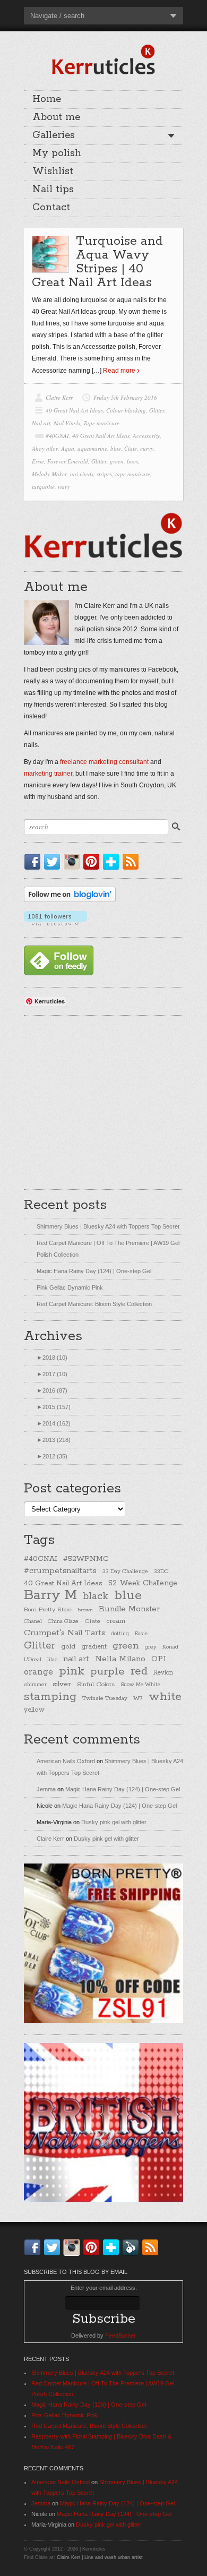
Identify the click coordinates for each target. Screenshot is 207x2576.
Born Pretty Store (48, 1610)
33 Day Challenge (125, 1572)
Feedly (133, 2247)
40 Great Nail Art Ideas (74, 410)
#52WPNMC (86, 1559)
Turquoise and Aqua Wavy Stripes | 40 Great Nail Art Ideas (97, 262)
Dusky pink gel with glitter (114, 1822)
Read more (119, 371)
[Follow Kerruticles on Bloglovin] (70, 900)
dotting (120, 1634)
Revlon (163, 1673)
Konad (170, 1647)
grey (151, 1647)
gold (68, 1646)
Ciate (131, 448)
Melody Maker (49, 474)
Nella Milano (120, 1659)
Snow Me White (140, 1685)
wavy (64, 487)
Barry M (50, 1595)
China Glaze (63, 1621)
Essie (38, 461)
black (96, 1596)
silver (62, 1684)
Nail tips (53, 190)
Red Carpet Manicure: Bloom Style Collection (94, 1304)
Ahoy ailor (45, 448)
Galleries (54, 135)
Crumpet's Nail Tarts (64, 1633)
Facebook (34, 862)
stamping (50, 1697)
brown (85, 1610)
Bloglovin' (113, 862)
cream (116, 1621)
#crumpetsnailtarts (60, 1571)
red (139, 1671)
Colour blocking (126, 410)
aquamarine (92, 448)
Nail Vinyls (67, 423)
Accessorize (146, 436)
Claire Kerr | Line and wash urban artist (100, 2557)
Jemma (46, 1789)
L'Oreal (33, 1660)
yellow (34, 1710)
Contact (51, 208)
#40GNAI (57, 436)
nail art (76, 1659)
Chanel (33, 1621)
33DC (161, 1572)
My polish (57, 153)
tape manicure (133, 474)
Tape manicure (101, 423)
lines (132, 461)
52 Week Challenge (143, 1583)
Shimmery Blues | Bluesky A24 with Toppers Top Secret (108, 1226)
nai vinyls (82, 474)
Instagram (74, 862)
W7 (138, 1698)
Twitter (54, 862)
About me (56, 117)
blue (116, 448)
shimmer (35, 1685)
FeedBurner (120, 2335)
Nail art (41, 423)
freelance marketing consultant (104, 762)
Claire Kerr (59, 397)
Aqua (68, 448)
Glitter (157, 410)
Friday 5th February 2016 (125, 397)
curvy (147, 448)
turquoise (43, 487)
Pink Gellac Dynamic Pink (70, 1287)
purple (107, 1671)
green (117, 461)
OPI (159, 1659)
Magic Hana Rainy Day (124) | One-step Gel (94, 1271)
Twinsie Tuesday (105, 1698)
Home (47, 99)
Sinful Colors (96, 1684)
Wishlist (53, 171)
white (165, 1697)
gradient (94, 1647)
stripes (104, 474)
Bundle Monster (129, 1609)
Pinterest (93, 862)
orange (38, 1672)
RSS (133, 862)
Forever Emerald (68, 461)
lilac (52, 1660)
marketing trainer (48, 774)
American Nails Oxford (66, 1761)
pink (72, 1671)
